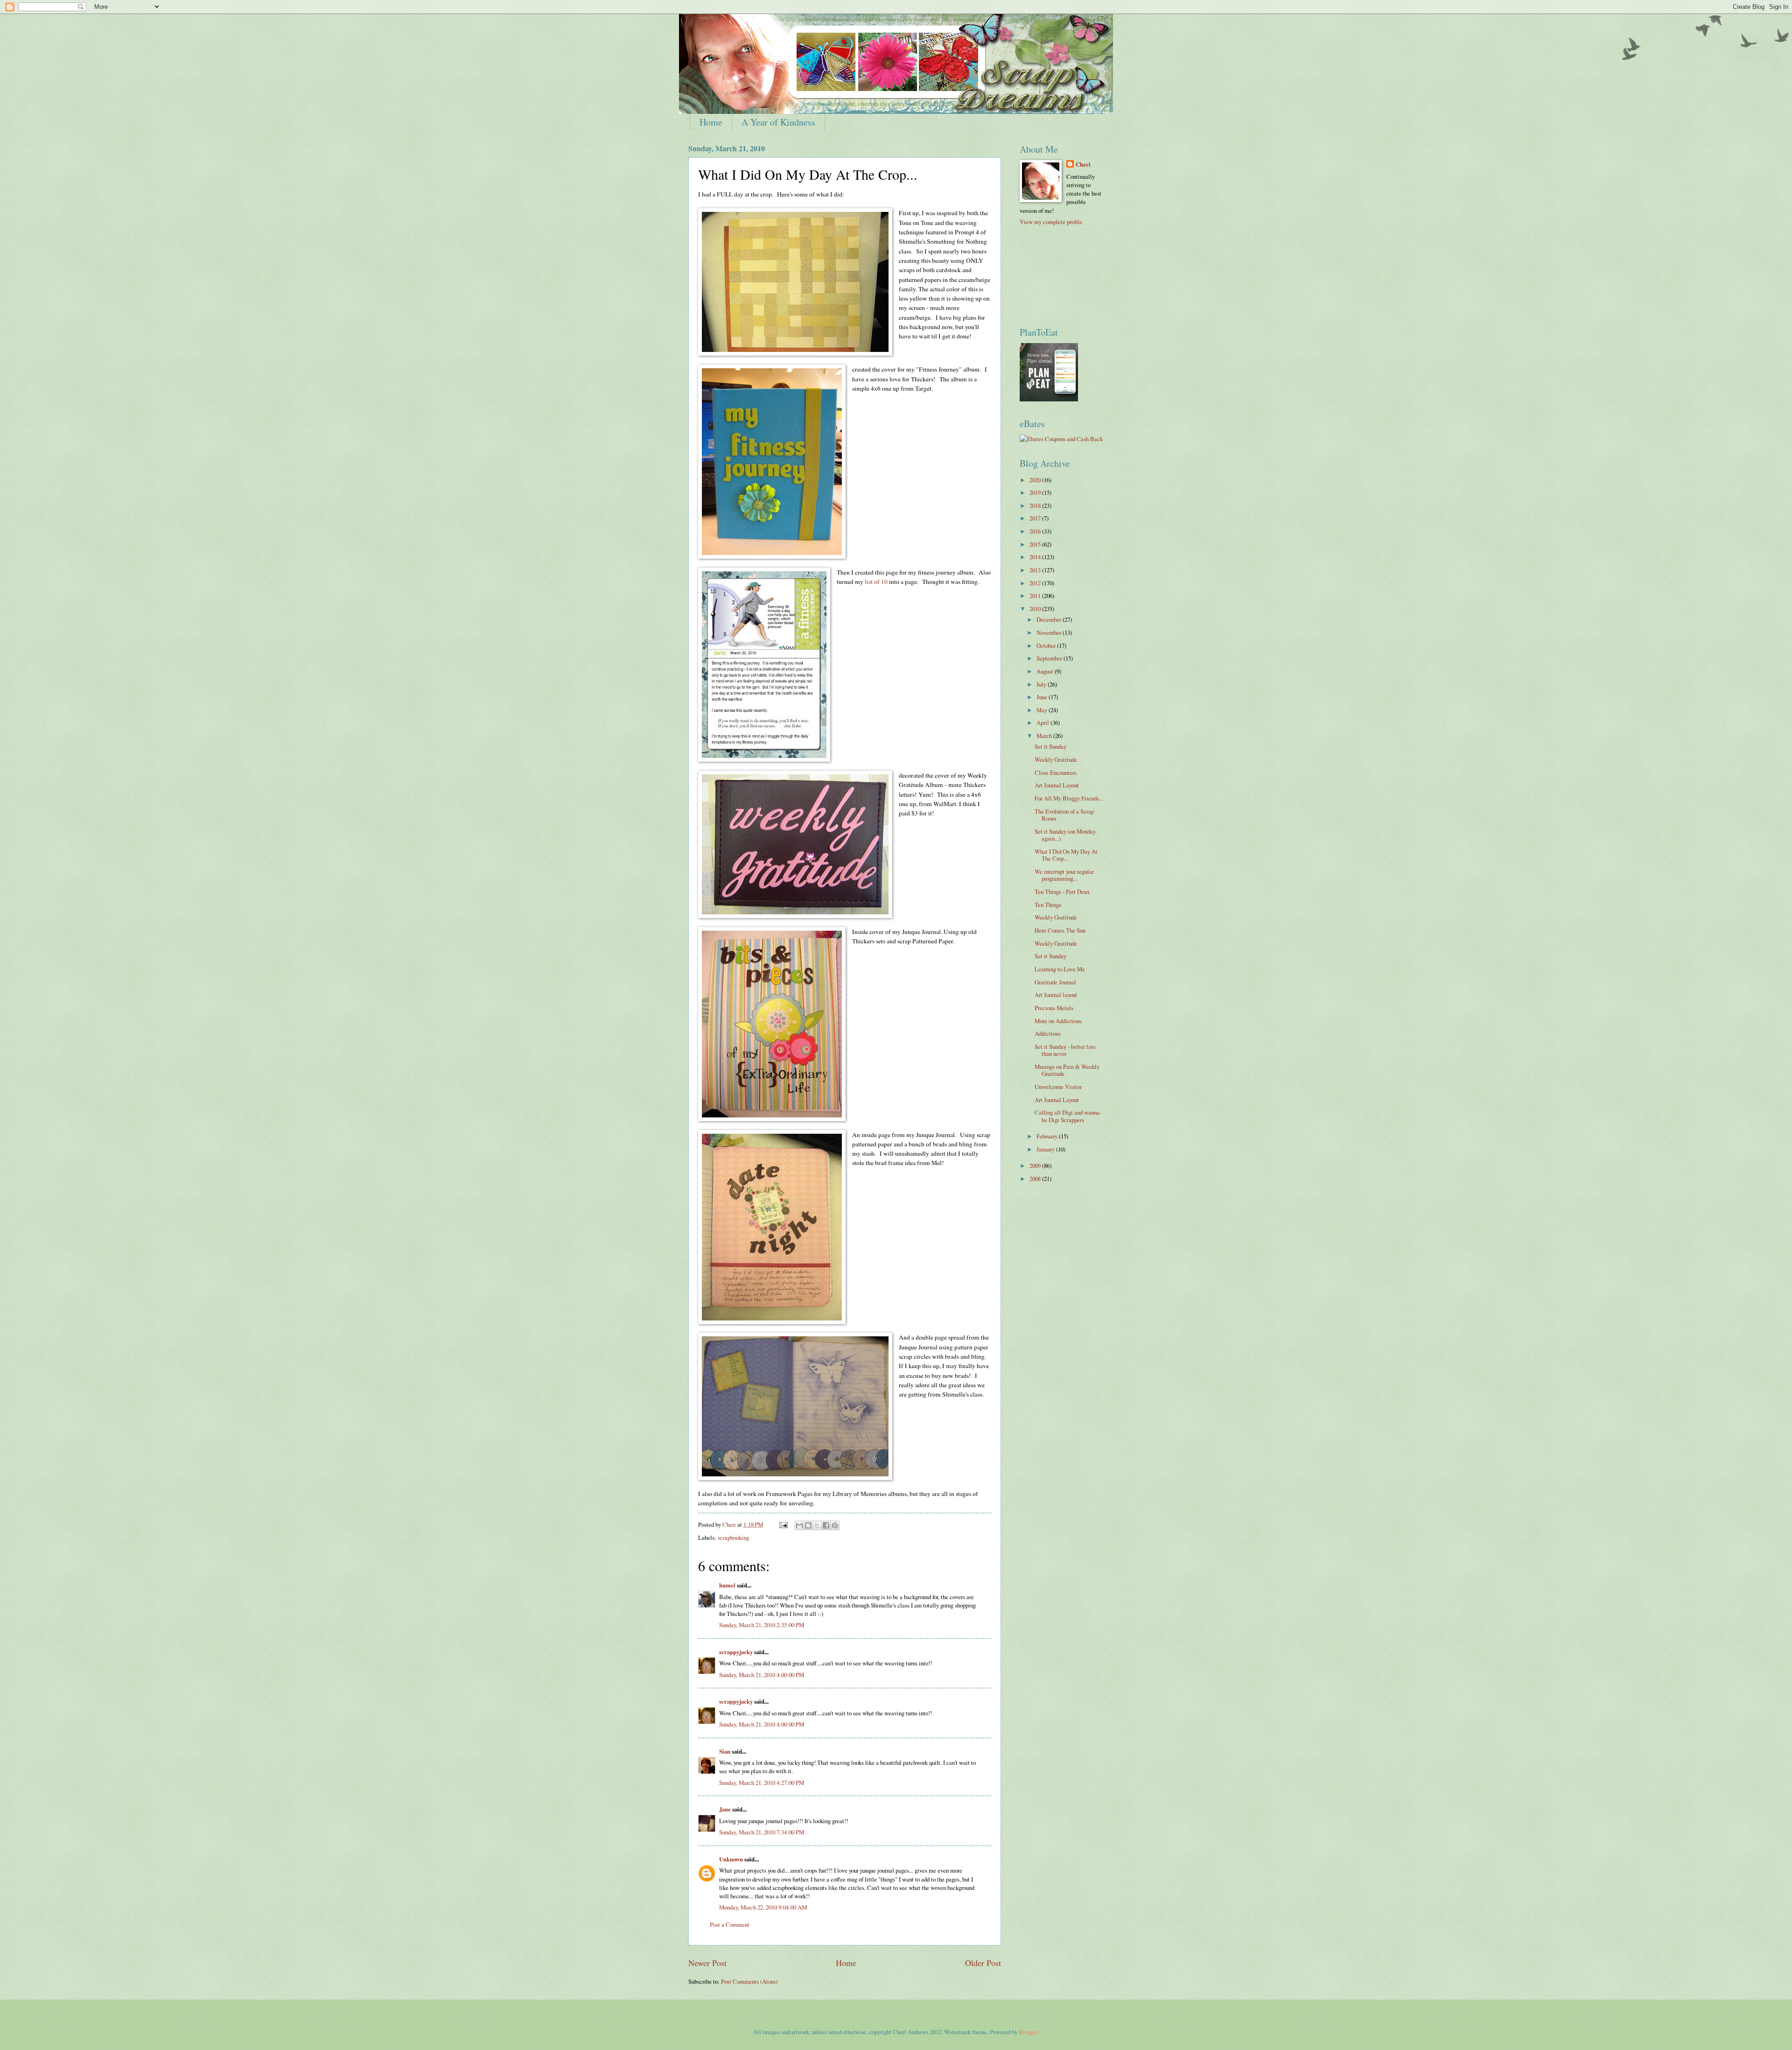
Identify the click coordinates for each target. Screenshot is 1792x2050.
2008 (1036, 1179)
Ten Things (1048, 905)
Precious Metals (1054, 1008)
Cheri (1083, 164)
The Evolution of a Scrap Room (1064, 815)
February (1048, 1136)
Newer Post (707, 1963)
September (1050, 658)
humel (727, 1585)
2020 (1036, 480)
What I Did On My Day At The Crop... (1066, 855)
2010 (1036, 609)
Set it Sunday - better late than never (1065, 1050)
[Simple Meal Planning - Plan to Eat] (1049, 399)
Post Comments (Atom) (749, 1981)
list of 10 (876, 582)
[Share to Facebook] (826, 1525)
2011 (1036, 596)
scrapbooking (733, 1537)
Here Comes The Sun (1060, 930)
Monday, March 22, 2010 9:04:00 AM (763, 1907)
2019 (1036, 492)
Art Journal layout (1056, 995)
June (1043, 697)
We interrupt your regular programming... (1064, 875)
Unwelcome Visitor (1058, 1087)
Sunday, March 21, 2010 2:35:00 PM (762, 1625)
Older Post (983, 1963)
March (1045, 736)
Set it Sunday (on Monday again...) (1065, 835)
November (1050, 632)
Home (711, 122)
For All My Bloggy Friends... (1069, 798)
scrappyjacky (736, 1652)
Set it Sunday (1050, 746)
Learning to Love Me (1060, 969)
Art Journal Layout (1057, 785)
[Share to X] (817, 1525)
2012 (1036, 583)
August (1046, 671)
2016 (1036, 531)
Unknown (731, 1859)
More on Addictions (1058, 1021)
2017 (1036, 518)
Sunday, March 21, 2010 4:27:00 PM (762, 1783)
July (1042, 684)
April (1043, 723)
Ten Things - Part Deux (1062, 892)
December (1050, 619)
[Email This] (799, 1525)
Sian (725, 1751)
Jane (725, 1809)
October (1047, 646)
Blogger (1028, 2032)
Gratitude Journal (1055, 982)
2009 (1036, 1165)
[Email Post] (783, 1524)
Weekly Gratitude (1056, 759)
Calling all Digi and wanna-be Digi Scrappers (1068, 1116)
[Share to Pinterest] (835, 1525)
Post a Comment (730, 1924)
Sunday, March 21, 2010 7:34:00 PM (762, 1832)
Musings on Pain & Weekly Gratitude (1067, 1070)
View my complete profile (1051, 222)
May (1043, 710)
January (1046, 1149)
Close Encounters (1056, 772)
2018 (1036, 505)
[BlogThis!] (808, 1525)
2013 (1036, 570)
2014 (1036, 557)
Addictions (1048, 1033)
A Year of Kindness (778, 122)
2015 (1036, 544)
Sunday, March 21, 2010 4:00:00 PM (762, 1675)
